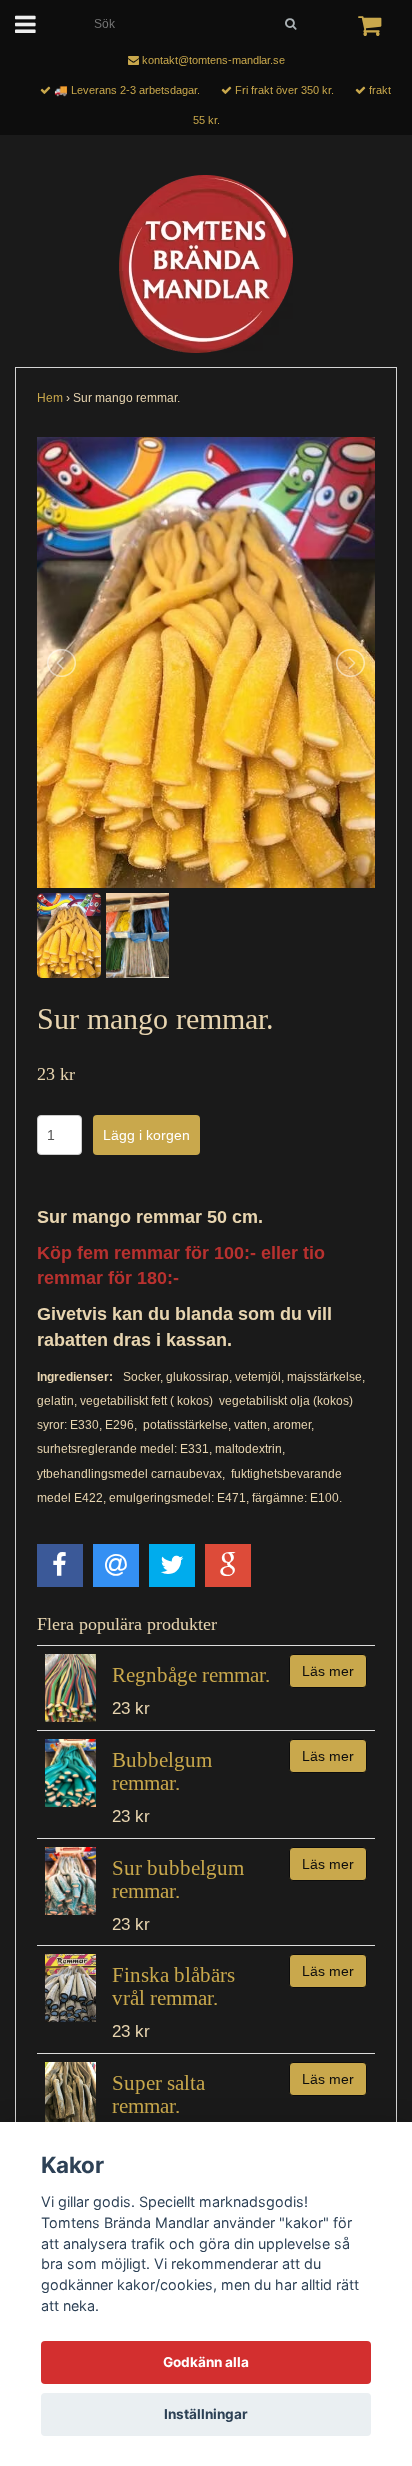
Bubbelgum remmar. (162, 1771)
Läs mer (328, 1671)
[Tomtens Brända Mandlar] (206, 264)
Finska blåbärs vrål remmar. (173, 1986)
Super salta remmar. (158, 2094)
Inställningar (206, 2414)
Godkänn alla (206, 2362)
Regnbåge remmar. (191, 1675)
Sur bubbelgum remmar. (178, 1879)
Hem (50, 398)
